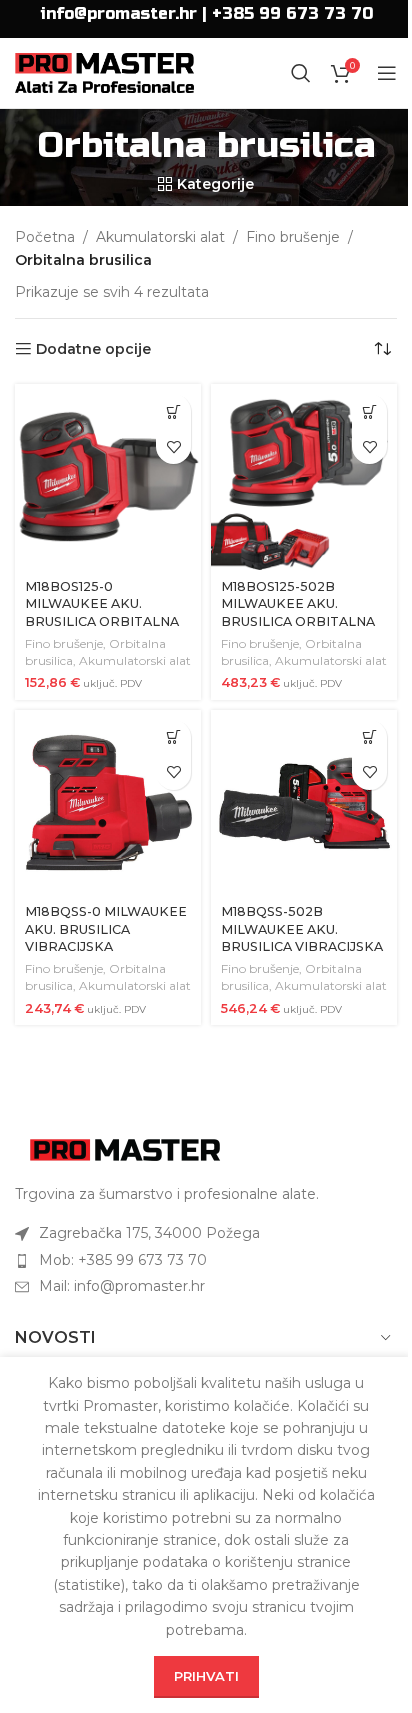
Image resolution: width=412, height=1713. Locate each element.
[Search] (301, 73)
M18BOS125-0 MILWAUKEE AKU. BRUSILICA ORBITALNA (102, 604)
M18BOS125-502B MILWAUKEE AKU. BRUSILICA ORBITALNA (298, 604)
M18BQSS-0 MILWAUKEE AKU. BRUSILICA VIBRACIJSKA (106, 929)
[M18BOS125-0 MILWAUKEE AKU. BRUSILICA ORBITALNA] (108, 477)
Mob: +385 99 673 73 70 (123, 1260)
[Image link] (125, 1148)
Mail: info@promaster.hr (122, 1286)
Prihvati (206, 1676)
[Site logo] (104, 72)
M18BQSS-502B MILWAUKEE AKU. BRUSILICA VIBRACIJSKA (302, 929)
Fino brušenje (293, 237)
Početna (45, 237)
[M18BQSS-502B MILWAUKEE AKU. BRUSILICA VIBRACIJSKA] (304, 803)
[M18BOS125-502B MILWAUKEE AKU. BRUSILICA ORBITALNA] (304, 477)
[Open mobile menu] (387, 73)
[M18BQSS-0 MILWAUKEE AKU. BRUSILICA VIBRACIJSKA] (108, 803)
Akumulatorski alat (160, 237)
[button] (173, 411)
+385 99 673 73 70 (292, 13)
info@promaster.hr (118, 13)
